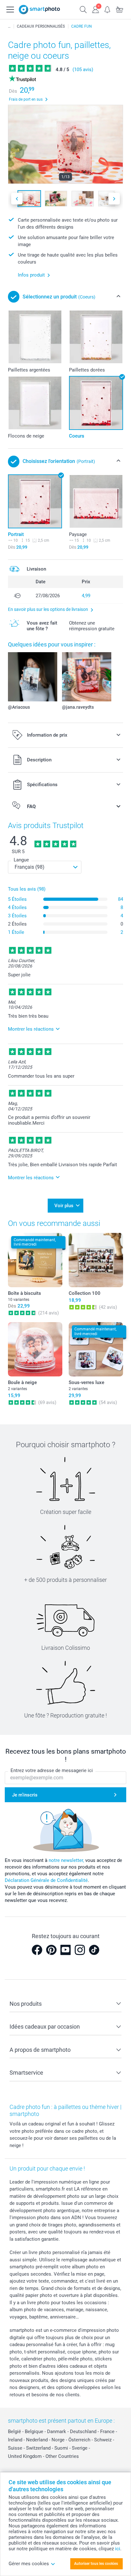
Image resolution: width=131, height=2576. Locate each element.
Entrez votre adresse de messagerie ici (52, 1770)
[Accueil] (9, 26)
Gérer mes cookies (29, 2564)
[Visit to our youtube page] (65, 1950)
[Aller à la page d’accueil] (39, 10)
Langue (21, 860)
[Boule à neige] (35, 1349)
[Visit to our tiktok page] (94, 1950)
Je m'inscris (25, 1795)
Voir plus (64, 1206)
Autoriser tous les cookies (96, 2564)
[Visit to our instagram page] (80, 1950)
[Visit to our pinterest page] (51, 1950)
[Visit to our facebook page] (37, 1950)
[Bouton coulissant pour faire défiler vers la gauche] (17, 199)
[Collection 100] (96, 1260)
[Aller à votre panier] (120, 9)
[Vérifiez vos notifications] (107, 9)
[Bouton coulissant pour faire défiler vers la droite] (114, 199)
